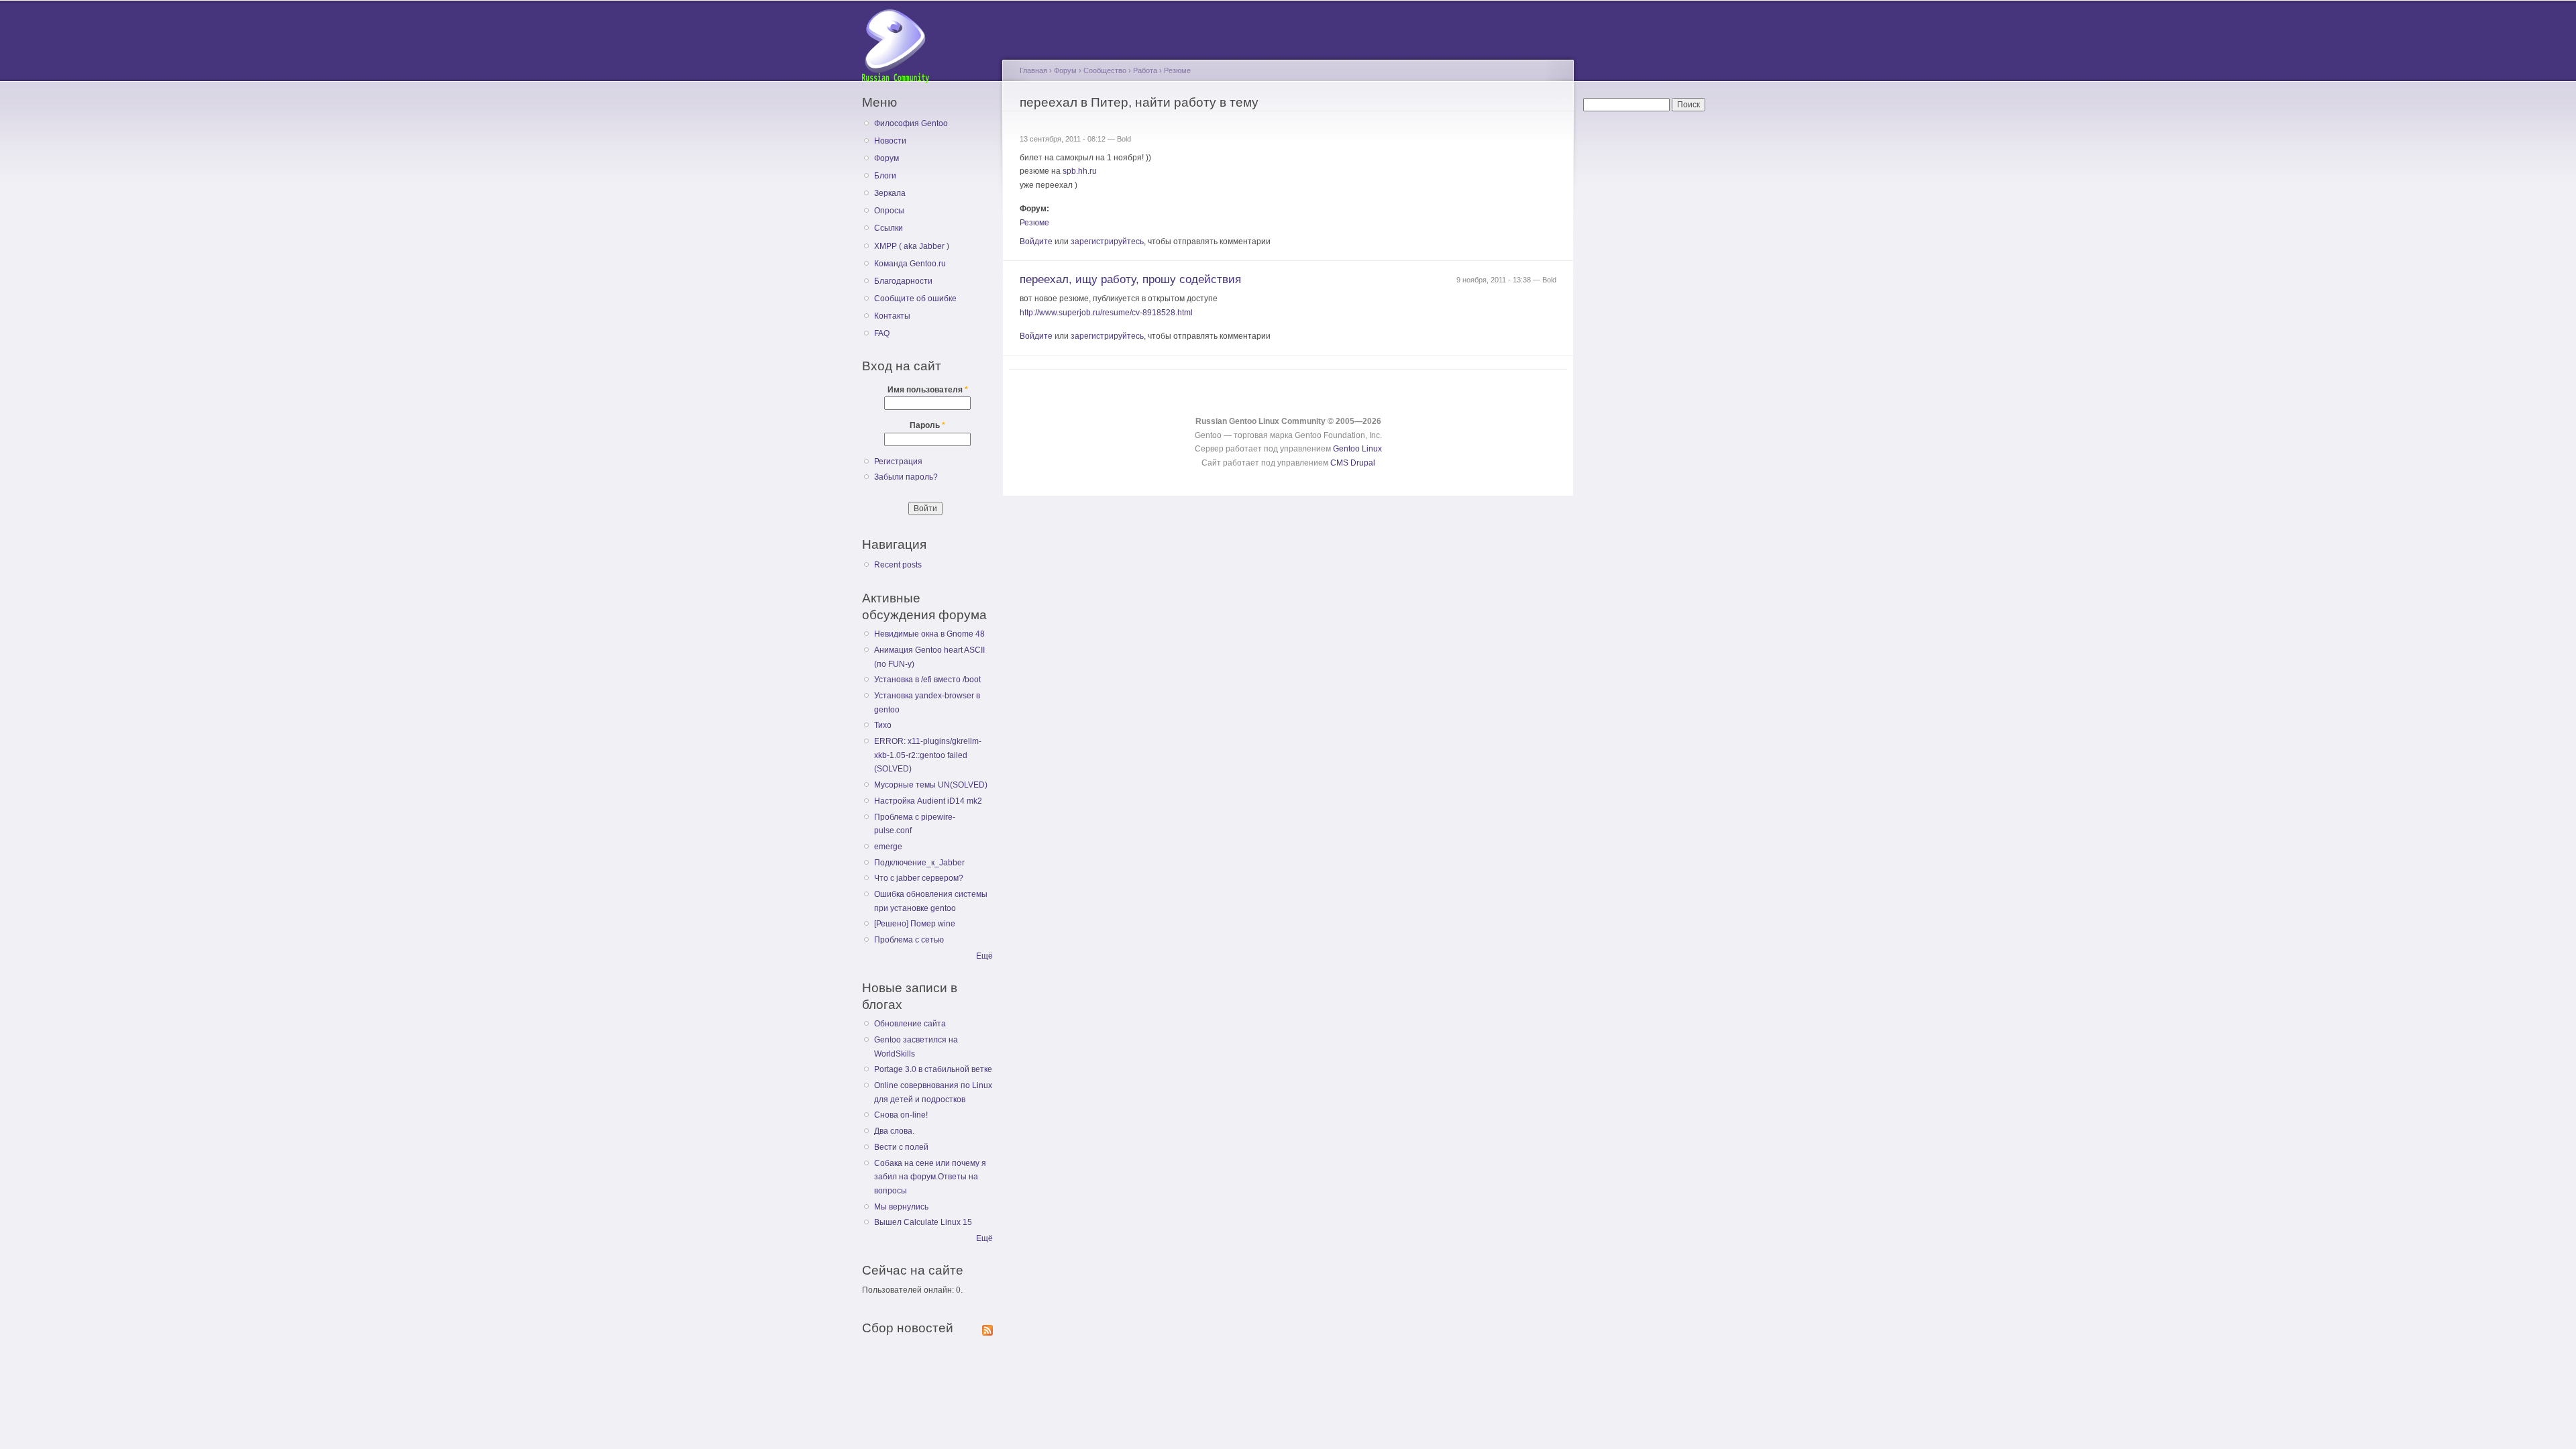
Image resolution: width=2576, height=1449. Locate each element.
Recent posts (898, 565)
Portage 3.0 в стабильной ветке (933, 1069)
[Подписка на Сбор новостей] (987, 1328)
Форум (887, 158)
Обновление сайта (910, 1024)
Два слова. (894, 1131)
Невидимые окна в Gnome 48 (929, 634)
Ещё (984, 956)
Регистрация (898, 462)
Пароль (927, 425)
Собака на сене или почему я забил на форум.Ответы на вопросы (930, 1177)
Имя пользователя (928, 390)
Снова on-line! (901, 1115)
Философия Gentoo (911, 123)
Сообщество (1105, 70)
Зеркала (890, 193)
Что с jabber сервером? (919, 878)
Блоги (885, 176)
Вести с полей (901, 1147)
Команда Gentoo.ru (910, 264)
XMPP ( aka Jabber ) (912, 246)
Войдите (1036, 241)
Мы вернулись (901, 1207)
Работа (1145, 70)
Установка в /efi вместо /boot (927, 680)
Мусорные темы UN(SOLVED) (931, 785)
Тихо (883, 725)
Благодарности (903, 281)
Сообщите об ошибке (915, 299)
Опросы (889, 211)
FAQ (882, 333)
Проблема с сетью (909, 940)
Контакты (892, 316)
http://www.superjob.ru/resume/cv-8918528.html (1106, 313)
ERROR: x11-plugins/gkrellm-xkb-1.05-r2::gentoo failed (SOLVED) (928, 755)
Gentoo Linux (1357, 449)
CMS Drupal (1353, 463)
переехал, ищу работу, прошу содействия (1130, 279)
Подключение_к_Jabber (919, 863)
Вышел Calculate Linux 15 (923, 1222)
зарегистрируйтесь (1107, 241)
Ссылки (889, 228)
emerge (888, 847)
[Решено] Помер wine (915, 924)
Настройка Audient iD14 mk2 (928, 801)
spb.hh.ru (1080, 171)
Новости (890, 141)
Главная (1033, 70)
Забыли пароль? (906, 477)
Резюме (1177, 70)
